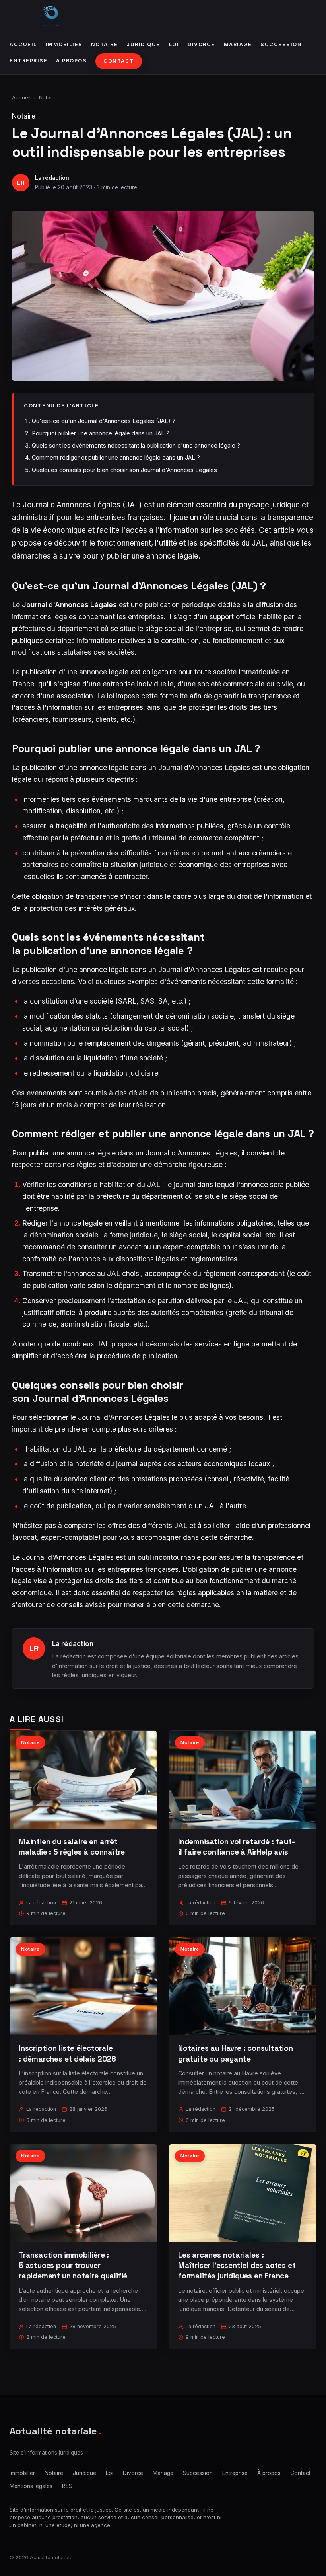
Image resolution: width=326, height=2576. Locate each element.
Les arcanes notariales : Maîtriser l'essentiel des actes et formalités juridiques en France (237, 2265)
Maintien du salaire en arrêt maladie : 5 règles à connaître (72, 1847)
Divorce (201, 44)
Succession (281, 44)
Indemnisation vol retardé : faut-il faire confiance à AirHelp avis (237, 1847)
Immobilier (64, 44)
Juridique (143, 44)
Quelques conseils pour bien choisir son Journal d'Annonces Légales (124, 470)
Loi (174, 44)
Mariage (238, 44)
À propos (71, 61)
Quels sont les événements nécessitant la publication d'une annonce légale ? (136, 445)
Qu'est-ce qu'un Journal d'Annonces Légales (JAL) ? (104, 421)
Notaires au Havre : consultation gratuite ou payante (236, 2053)
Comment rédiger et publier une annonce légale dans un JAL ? (116, 457)
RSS (67, 2486)
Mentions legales (31, 2486)
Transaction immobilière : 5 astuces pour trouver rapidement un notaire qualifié (73, 2265)
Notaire (105, 44)
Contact (119, 61)
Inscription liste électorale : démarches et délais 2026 (67, 2053)
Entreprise (28, 61)
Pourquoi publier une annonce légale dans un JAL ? (101, 433)
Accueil (23, 44)
